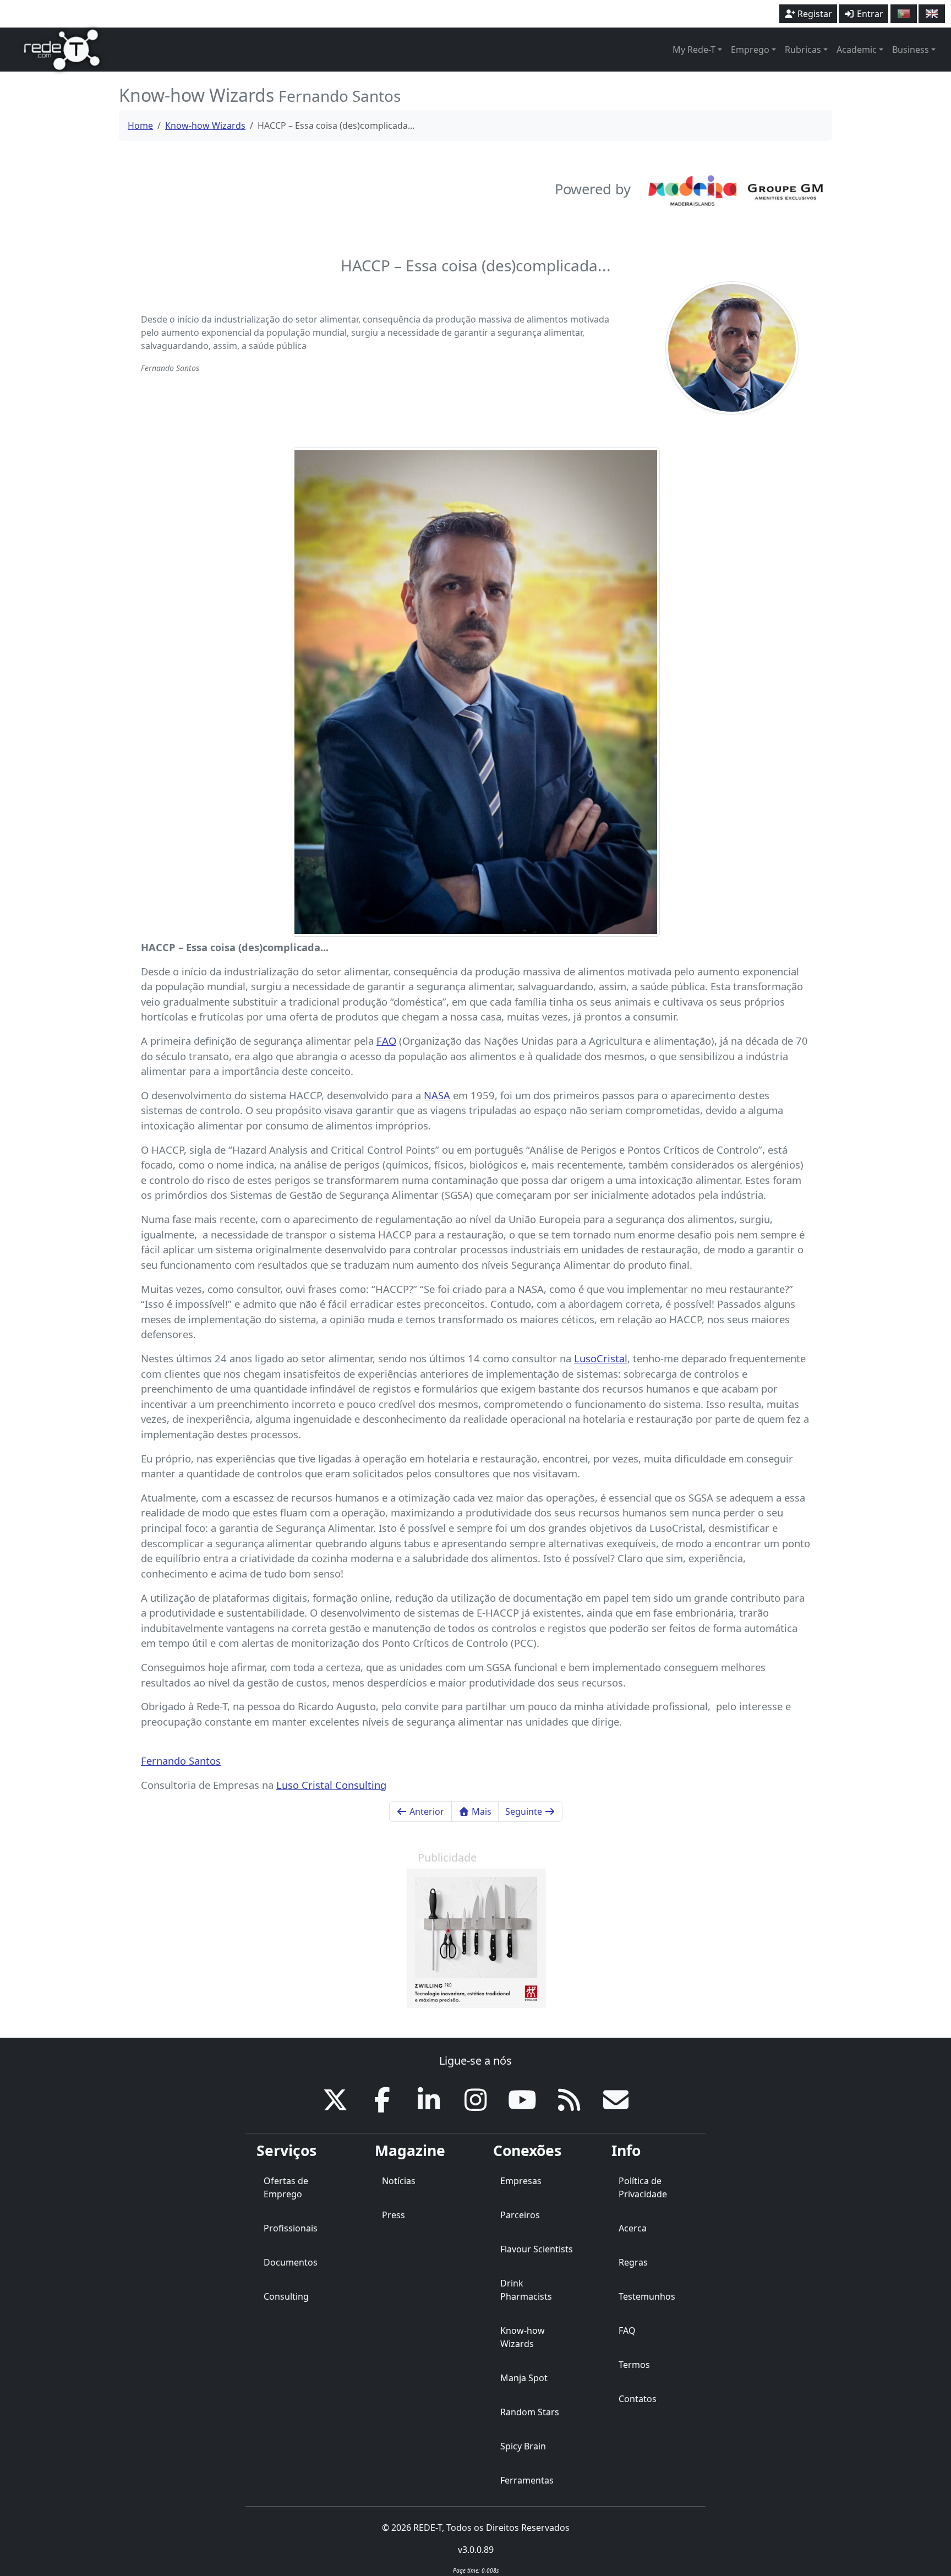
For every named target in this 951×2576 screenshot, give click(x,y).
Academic (857, 50)
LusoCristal (601, 1358)
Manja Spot (524, 2378)
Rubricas (803, 50)
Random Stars (530, 2412)
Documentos (291, 2262)
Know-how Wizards (205, 125)
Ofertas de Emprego (286, 2187)
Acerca (633, 2228)
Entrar (869, 14)
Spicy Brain (523, 2446)
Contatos (638, 2399)
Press (393, 2215)
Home (140, 125)
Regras (633, 2262)
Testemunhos (647, 2296)
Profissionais (291, 2228)
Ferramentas (527, 2480)
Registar (814, 14)
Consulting (286, 2296)
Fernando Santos (181, 1761)
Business (911, 50)
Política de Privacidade (643, 2187)
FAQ (627, 2331)
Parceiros (520, 2215)
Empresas (521, 2181)
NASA (437, 1095)
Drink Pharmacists (526, 2290)
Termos (634, 2365)
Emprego (750, 50)
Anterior (426, 1811)
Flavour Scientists (537, 2249)
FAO (386, 1041)
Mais (480, 1811)
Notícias (399, 2181)
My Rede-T (694, 50)
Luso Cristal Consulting (331, 1785)
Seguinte (525, 1811)
